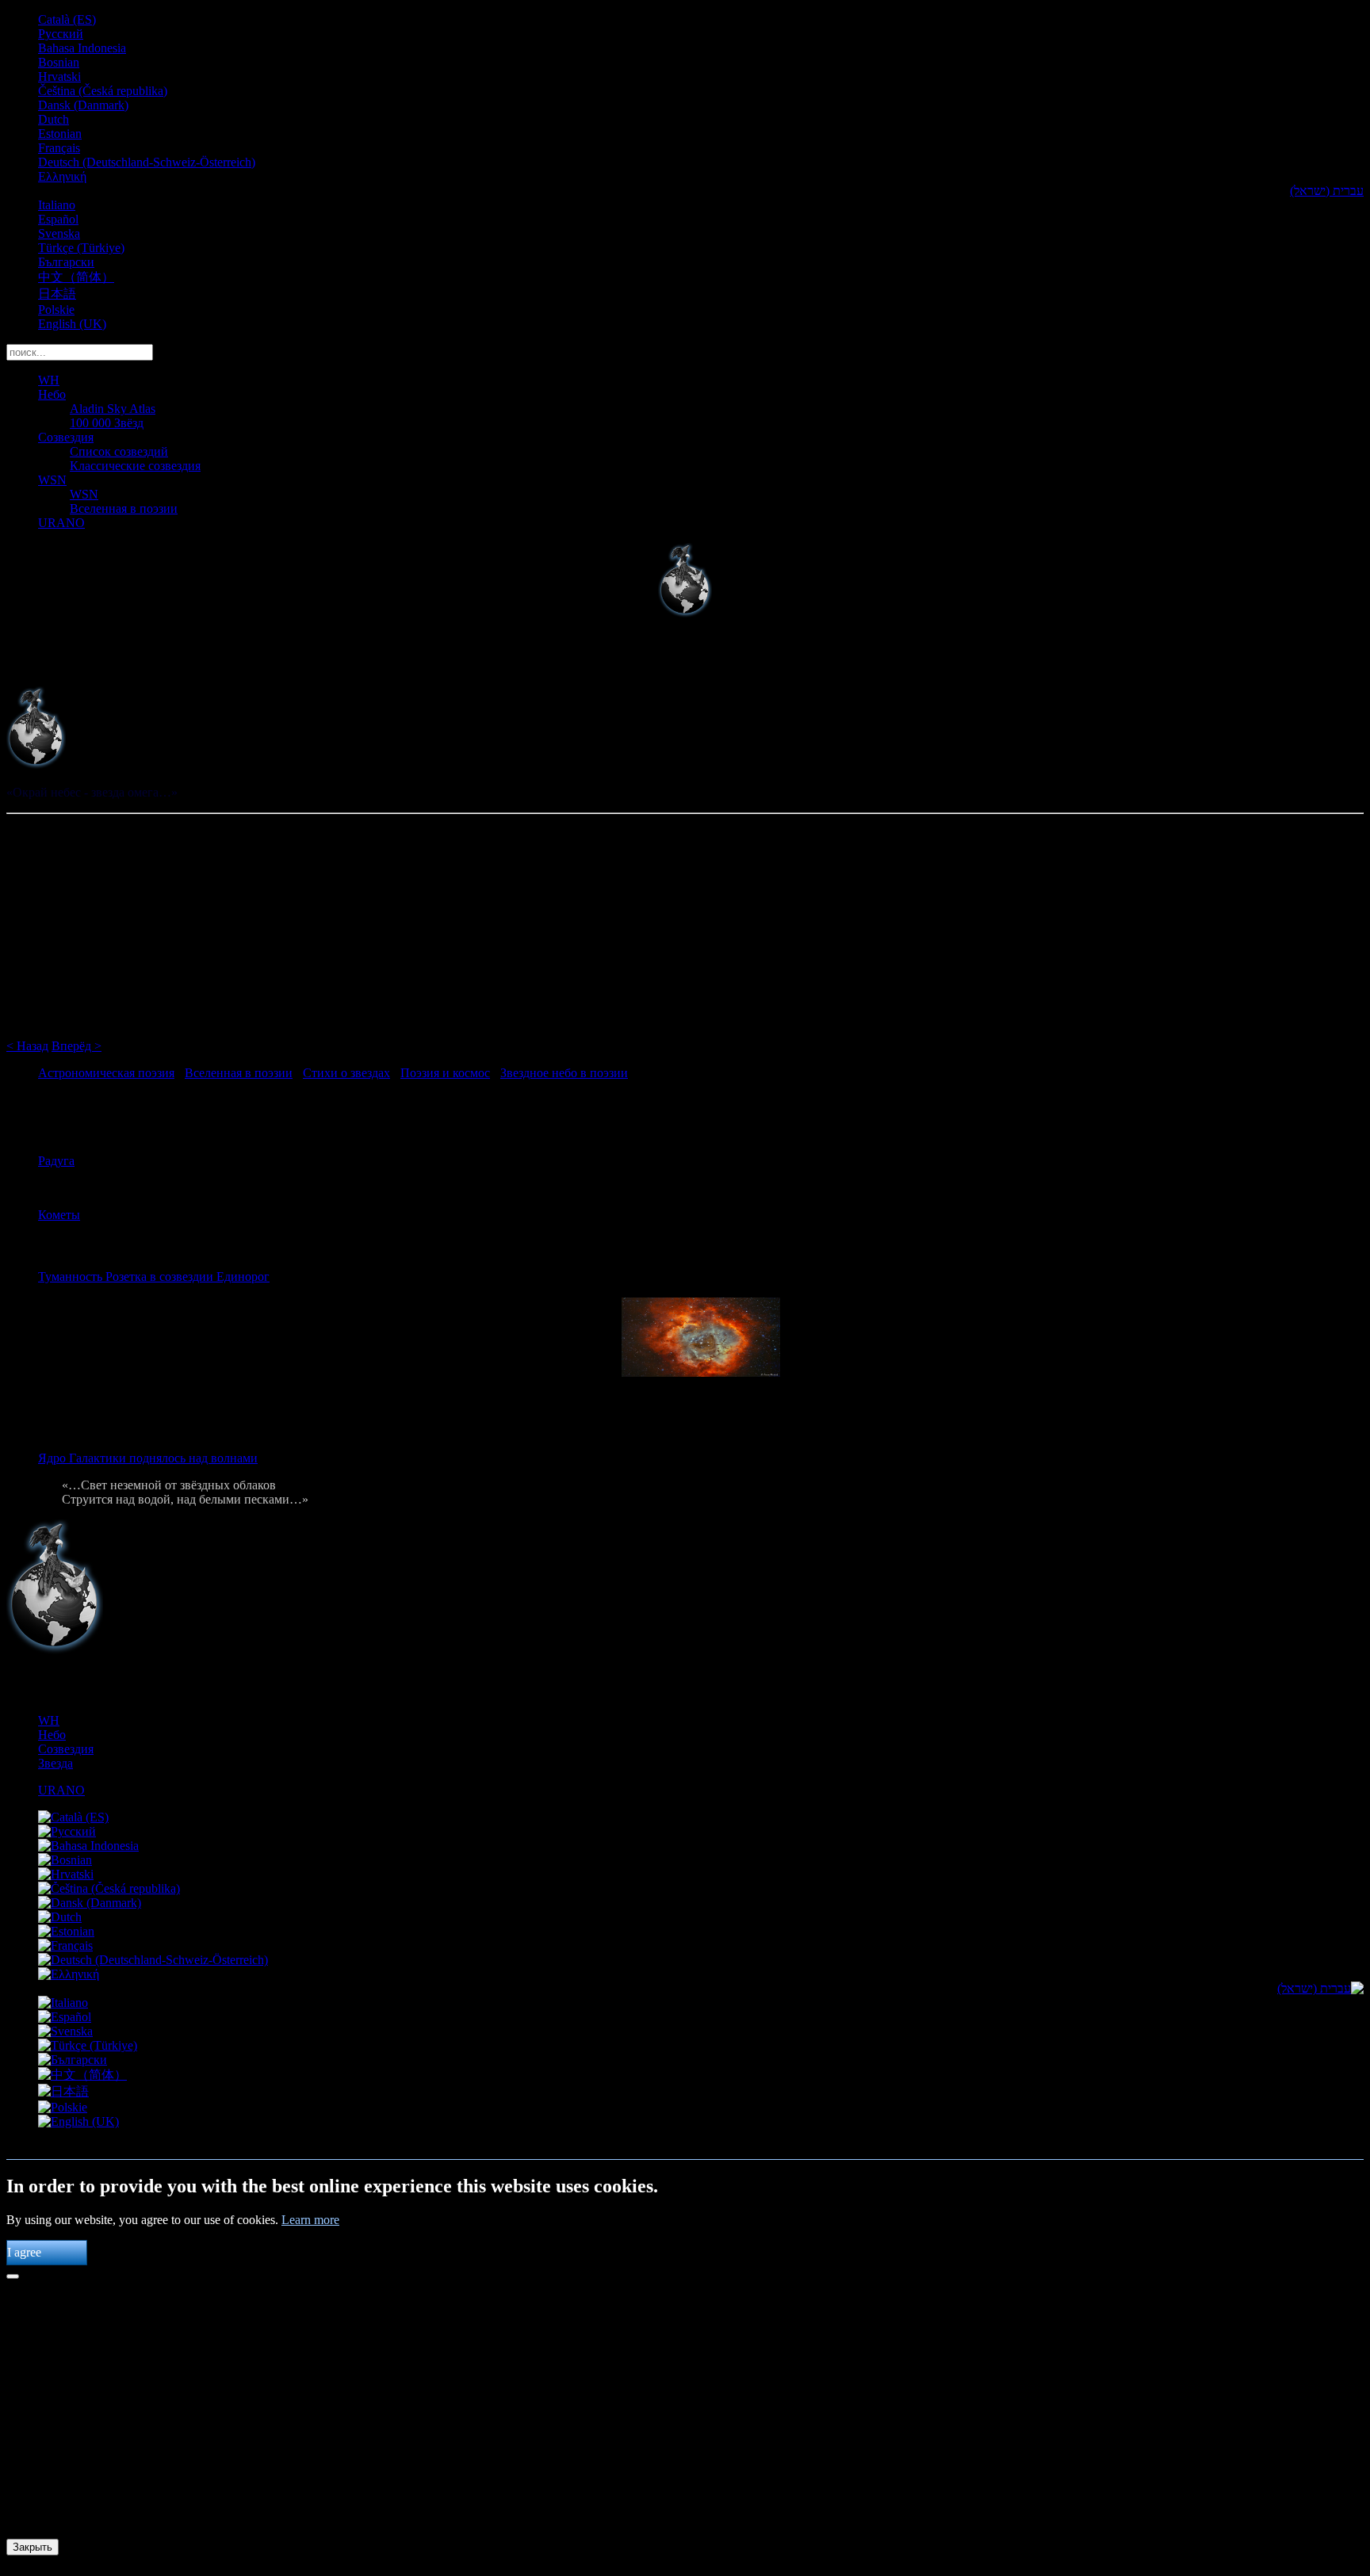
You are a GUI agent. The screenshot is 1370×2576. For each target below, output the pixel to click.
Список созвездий (119, 451)
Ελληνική (62, 176)
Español (58, 219)
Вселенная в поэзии (124, 508)
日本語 (57, 294)
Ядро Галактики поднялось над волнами (148, 1458)
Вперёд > (77, 1046)
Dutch (54, 119)
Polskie (56, 310)
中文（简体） (76, 277)
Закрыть (33, 2547)
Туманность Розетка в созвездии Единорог (154, 1277)
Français (59, 148)
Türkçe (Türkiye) (81, 248)
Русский (61, 34)
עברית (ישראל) (1327, 191)
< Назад (27, 1046)
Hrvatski (59, 76)
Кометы (59, 1215)
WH (49, 380)
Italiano (57, 205)
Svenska (59, 233)
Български (66, 262)
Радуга (56, 1161)
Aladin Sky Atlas (113, 409)
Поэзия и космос (445, 1073)
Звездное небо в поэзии (564, 1073)
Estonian (60, 134)
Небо (52, 394)
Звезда (55, 1763)
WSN (52, 480)
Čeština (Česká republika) (103, 91)
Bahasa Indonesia (82, 48)
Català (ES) (67, 19)
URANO (61, 523)
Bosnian (59, 62)
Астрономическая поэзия (106, 1073)
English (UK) (72, 324)
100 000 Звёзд (107, 423)
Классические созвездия (135, 466)
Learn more (310, 2220)
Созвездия (66, 437)
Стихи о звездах (346, 1073)
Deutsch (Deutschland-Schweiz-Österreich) (147, 162)
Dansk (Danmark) (83, 105)
